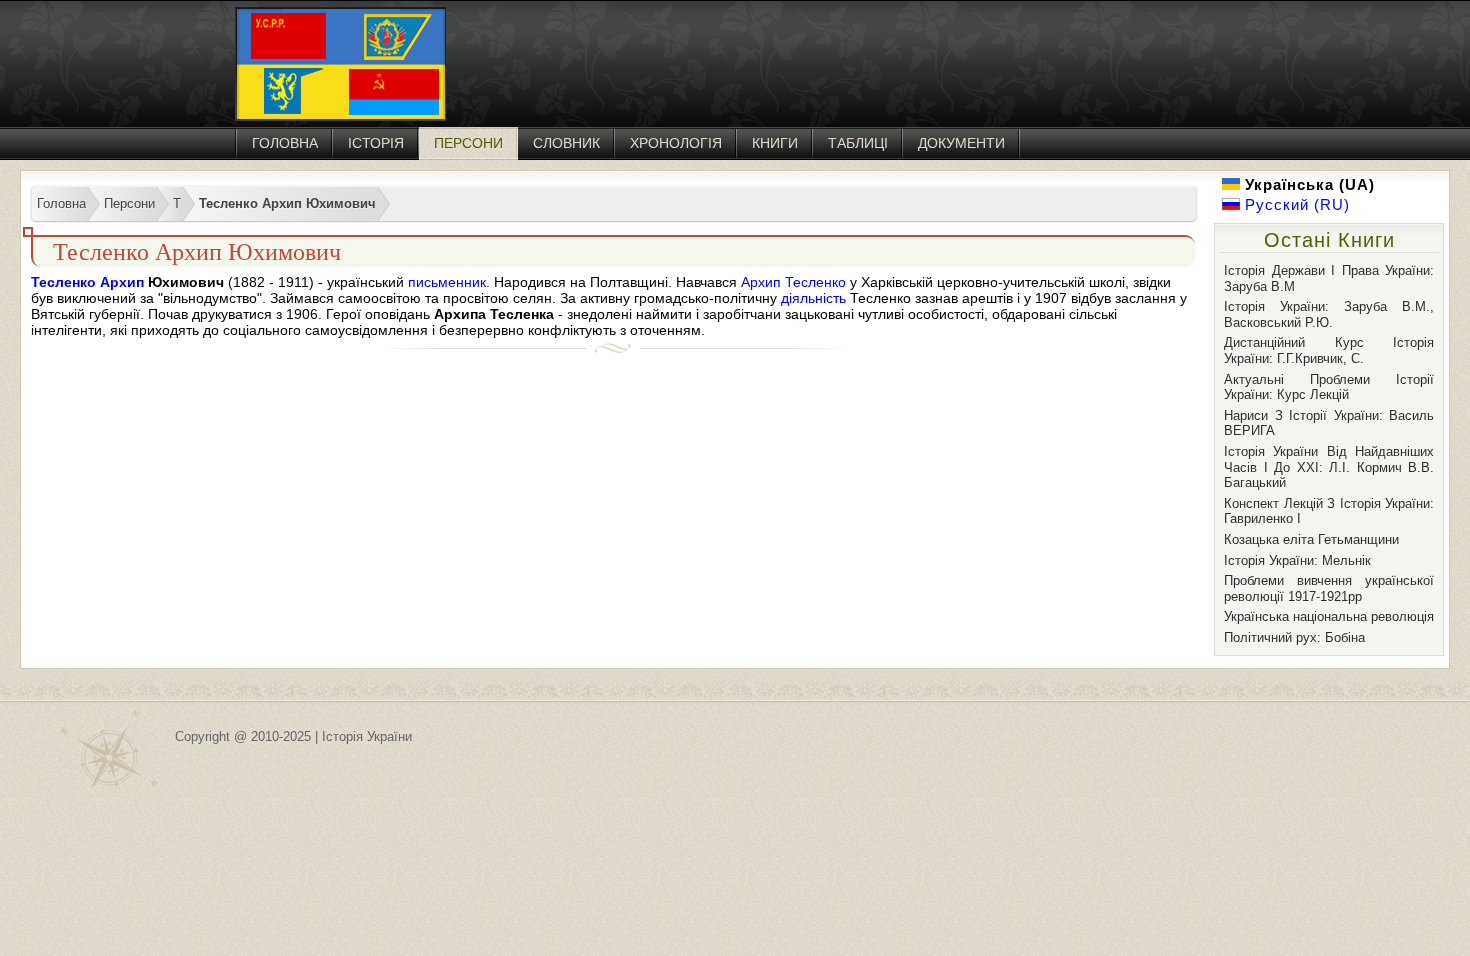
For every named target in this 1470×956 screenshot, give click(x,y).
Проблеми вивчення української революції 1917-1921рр (1329, 588)
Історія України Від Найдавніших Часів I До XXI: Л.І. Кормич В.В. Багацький (1329, 467)
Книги (775, 143)
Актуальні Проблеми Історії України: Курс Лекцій (1329, 387)
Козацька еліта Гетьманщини (1311, 539)
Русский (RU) (1295, 204)
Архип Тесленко (793, 282)
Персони (468, 143)
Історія (376, 143)
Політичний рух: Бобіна (1294, 637)
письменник (447, 282)
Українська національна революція (1329, 616)
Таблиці (858, 143)
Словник (566, 143)
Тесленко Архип (87, 282)
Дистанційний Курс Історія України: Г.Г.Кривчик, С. (1329, 350)
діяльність (813, 298)
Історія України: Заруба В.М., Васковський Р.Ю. (1329, 314)
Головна (285, 143)
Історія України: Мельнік (1297, 560)
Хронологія (676, 143)
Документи (961, 143)
